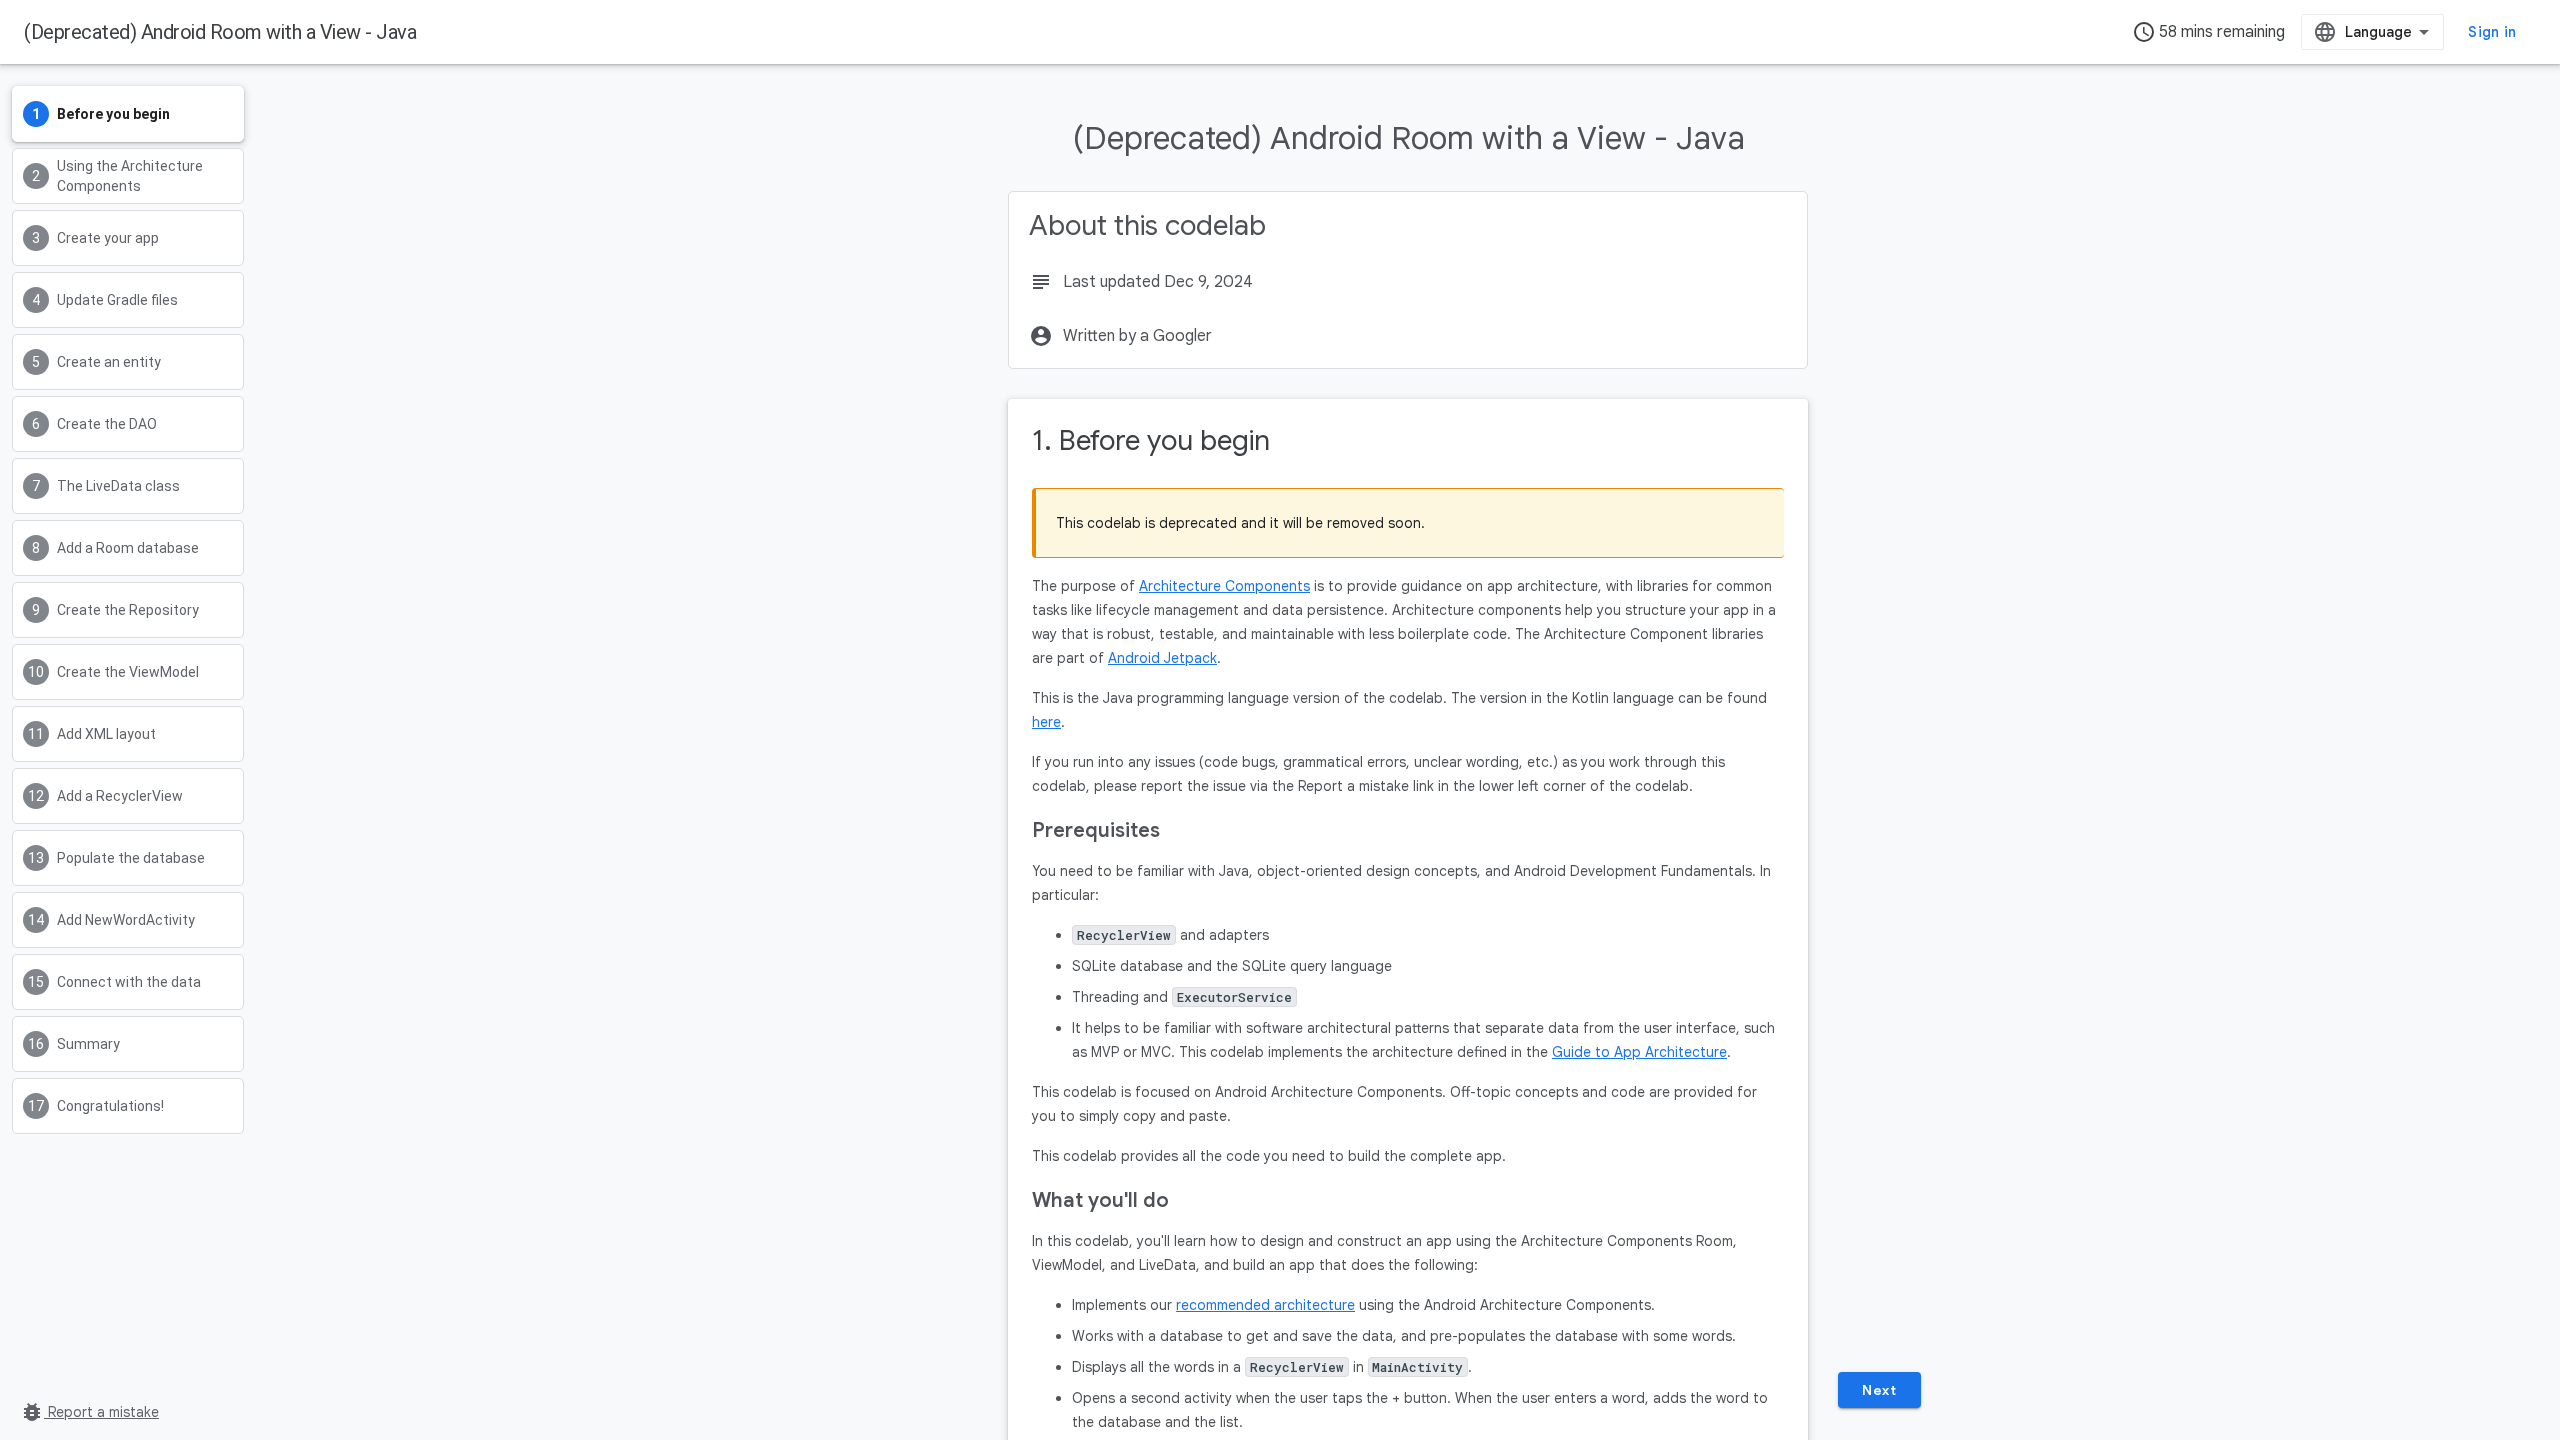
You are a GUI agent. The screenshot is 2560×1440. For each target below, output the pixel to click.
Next (1879, 1390)
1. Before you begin (1151, 440)
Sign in (2492, 32)
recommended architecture (1265, 1305)
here (1046, 722)
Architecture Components (1224, 586)
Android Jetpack (1162, 658)
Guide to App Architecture (1639, 1052)
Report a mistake (89, 1412)
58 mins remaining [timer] (2208, 32)
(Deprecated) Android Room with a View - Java (220, 32)
